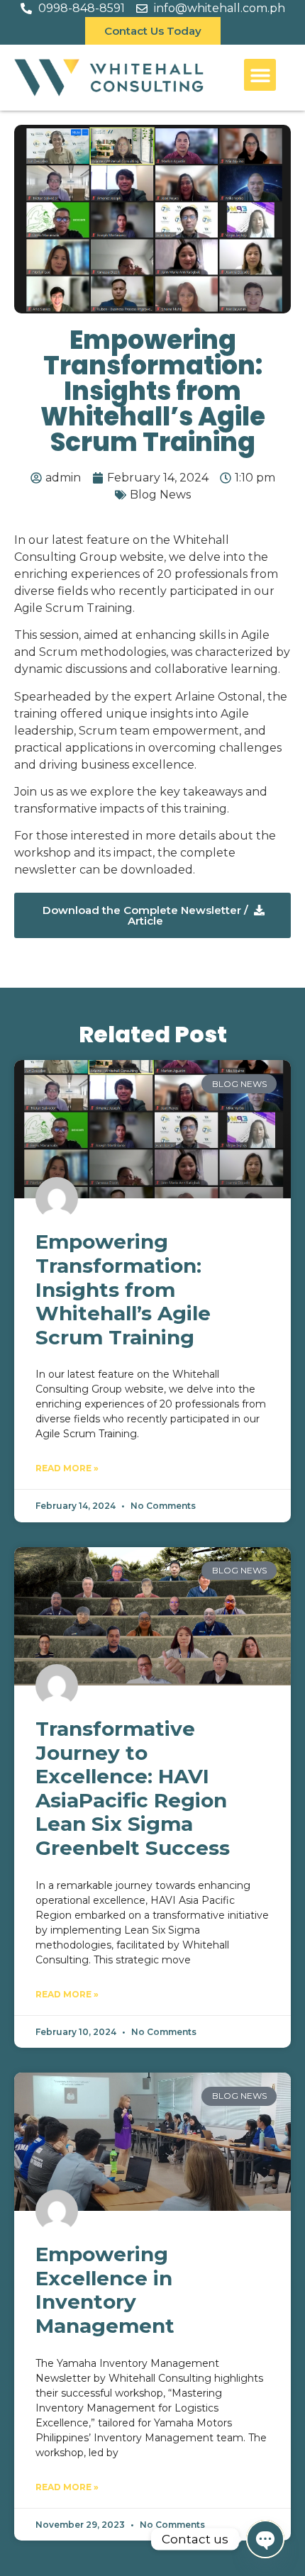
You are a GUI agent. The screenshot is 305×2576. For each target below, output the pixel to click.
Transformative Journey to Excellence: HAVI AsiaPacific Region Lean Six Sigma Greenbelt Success (133, 1788)
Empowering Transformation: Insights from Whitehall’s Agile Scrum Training (123, 1289)
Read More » (67, 1468)
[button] (260, 75)
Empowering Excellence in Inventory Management (105, 2290)
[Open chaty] (265, 2539)
